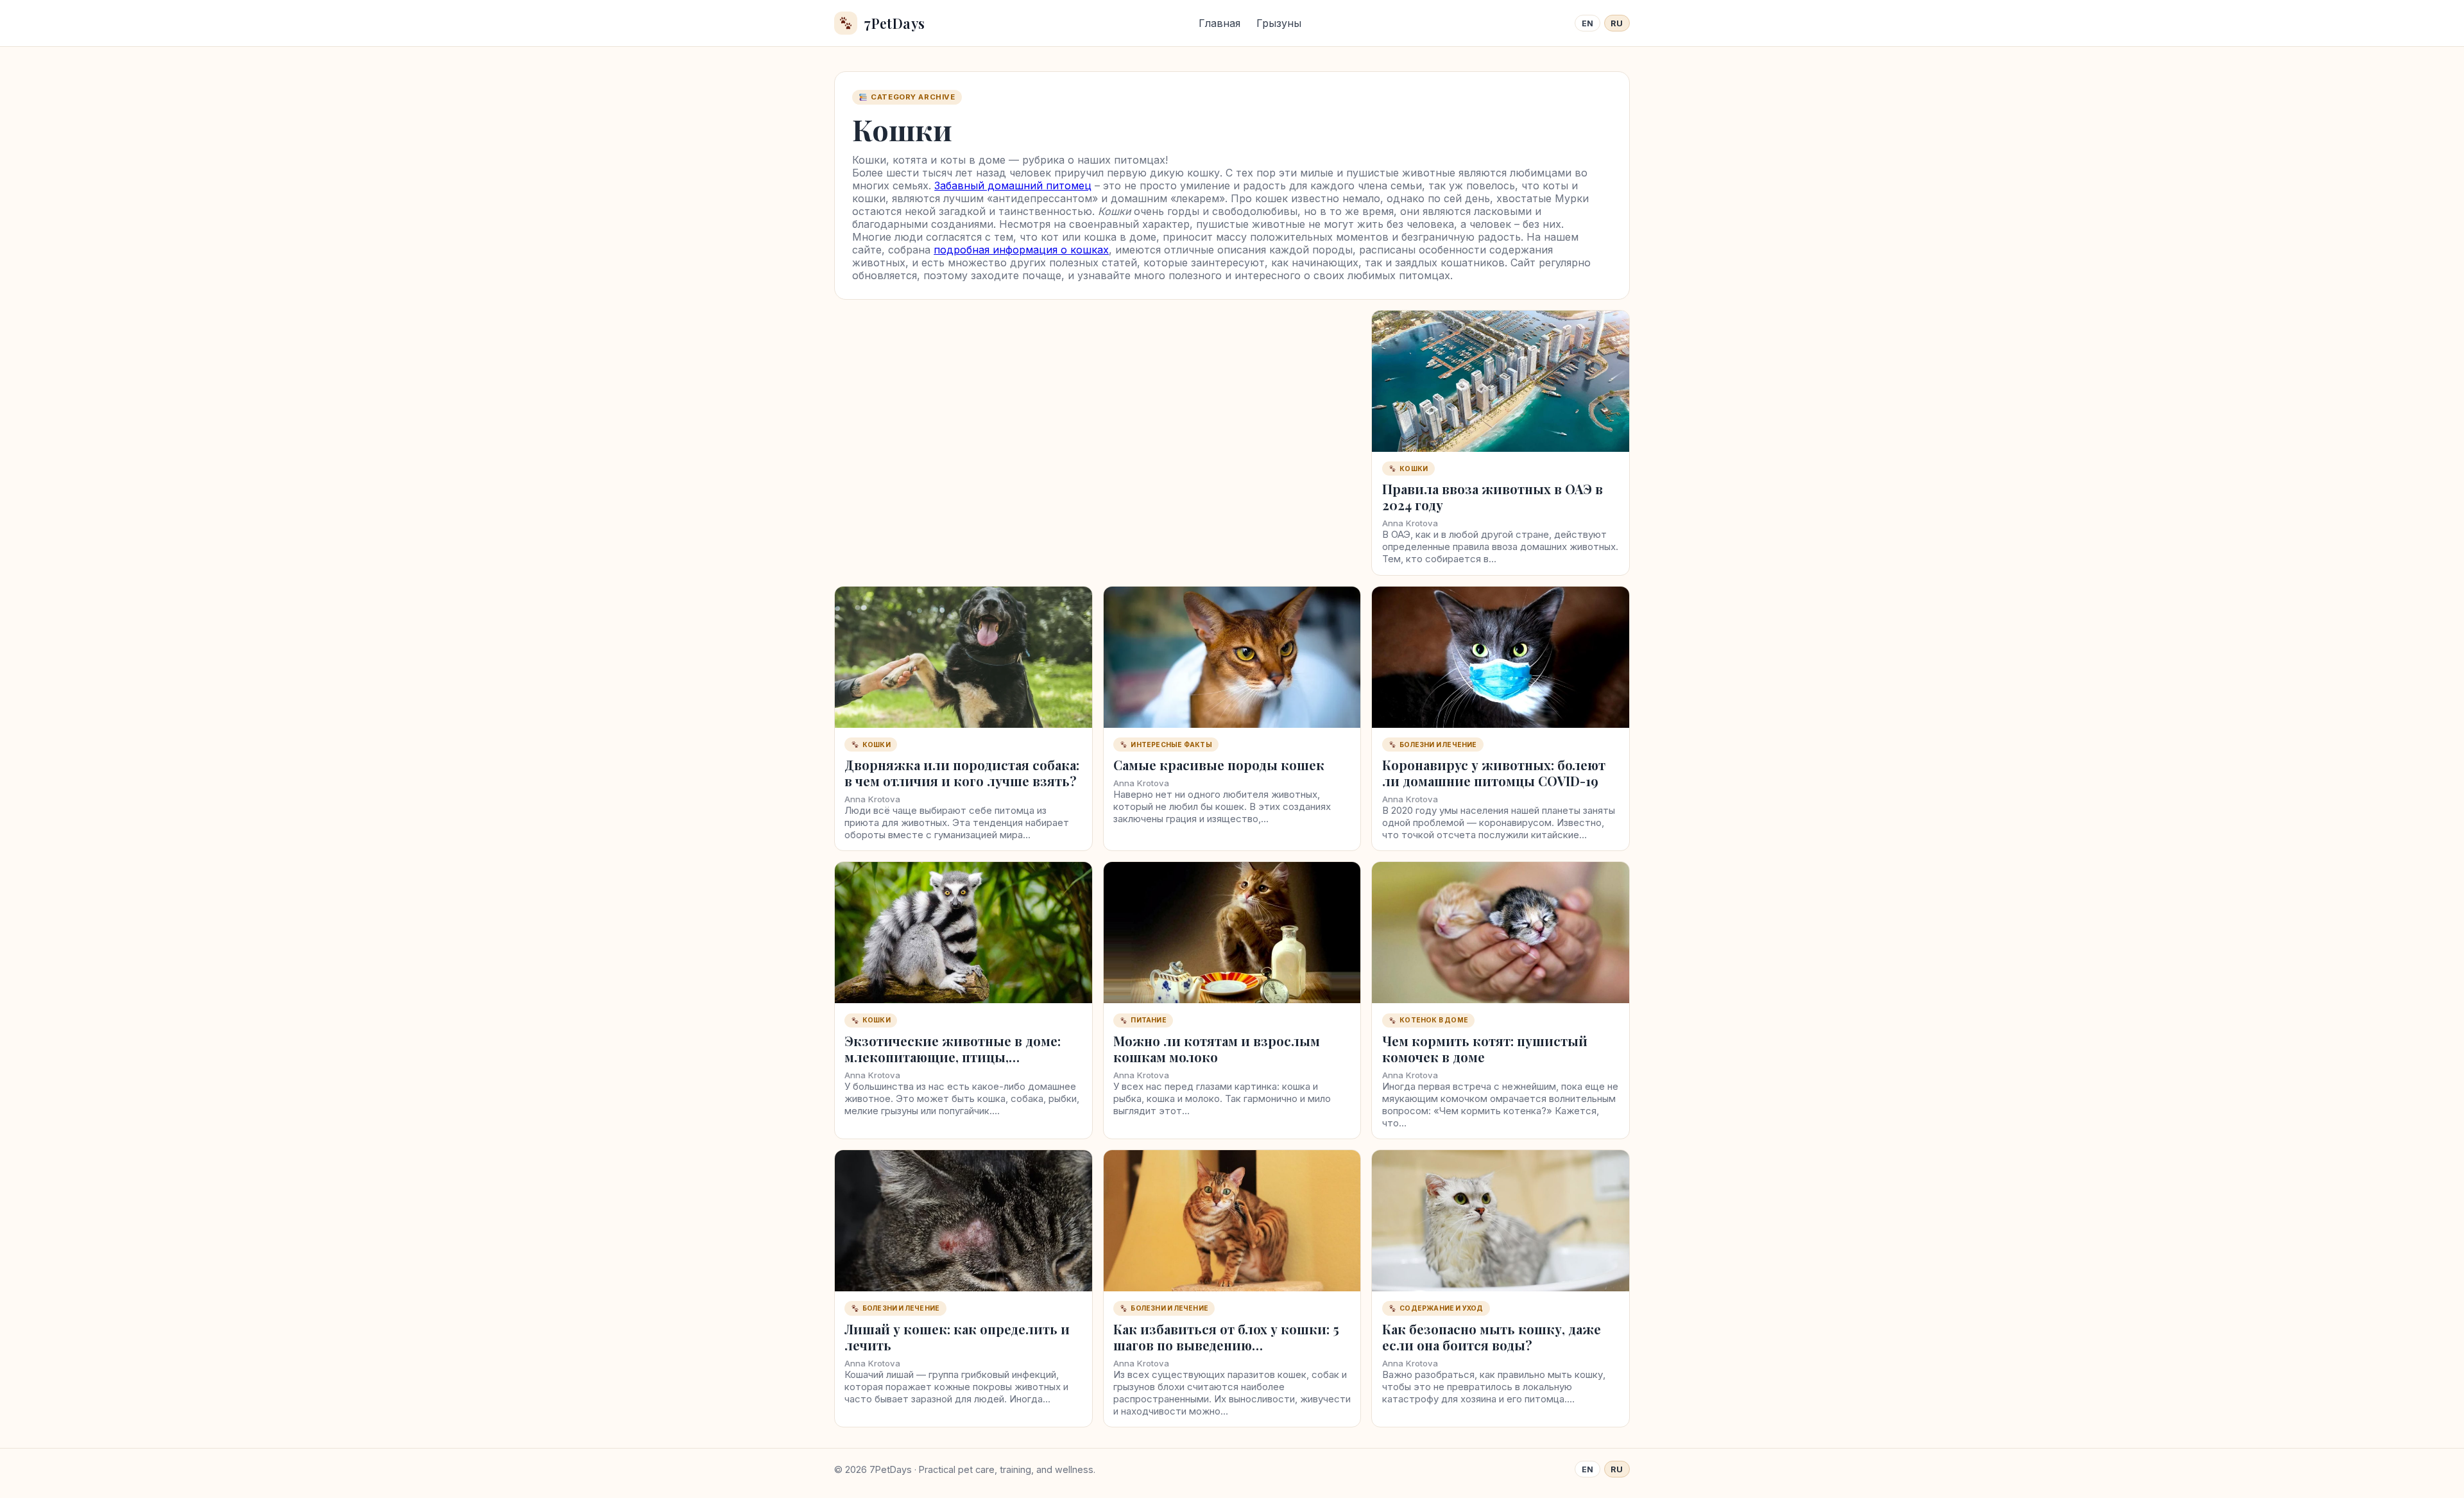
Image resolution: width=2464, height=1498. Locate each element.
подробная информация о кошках (1021, 250)
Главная (1219, 23)
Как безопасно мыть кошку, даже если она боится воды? (1492, 1337)
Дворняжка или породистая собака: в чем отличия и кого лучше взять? (962, 773)
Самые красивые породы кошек (1219, 765)
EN (1588, 23)
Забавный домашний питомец (1013, 185)
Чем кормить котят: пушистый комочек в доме (1485, 1049)
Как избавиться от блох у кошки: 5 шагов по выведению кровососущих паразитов (1226, 1345)
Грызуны (1279, 23)
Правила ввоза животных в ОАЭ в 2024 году (1493, 497)
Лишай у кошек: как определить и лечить (957, 1337)
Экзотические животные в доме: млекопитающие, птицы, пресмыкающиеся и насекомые (953, 1057)
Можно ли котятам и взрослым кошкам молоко (1217, 1049)
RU (1617, 23)
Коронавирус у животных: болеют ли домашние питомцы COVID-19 (1494, 773)
